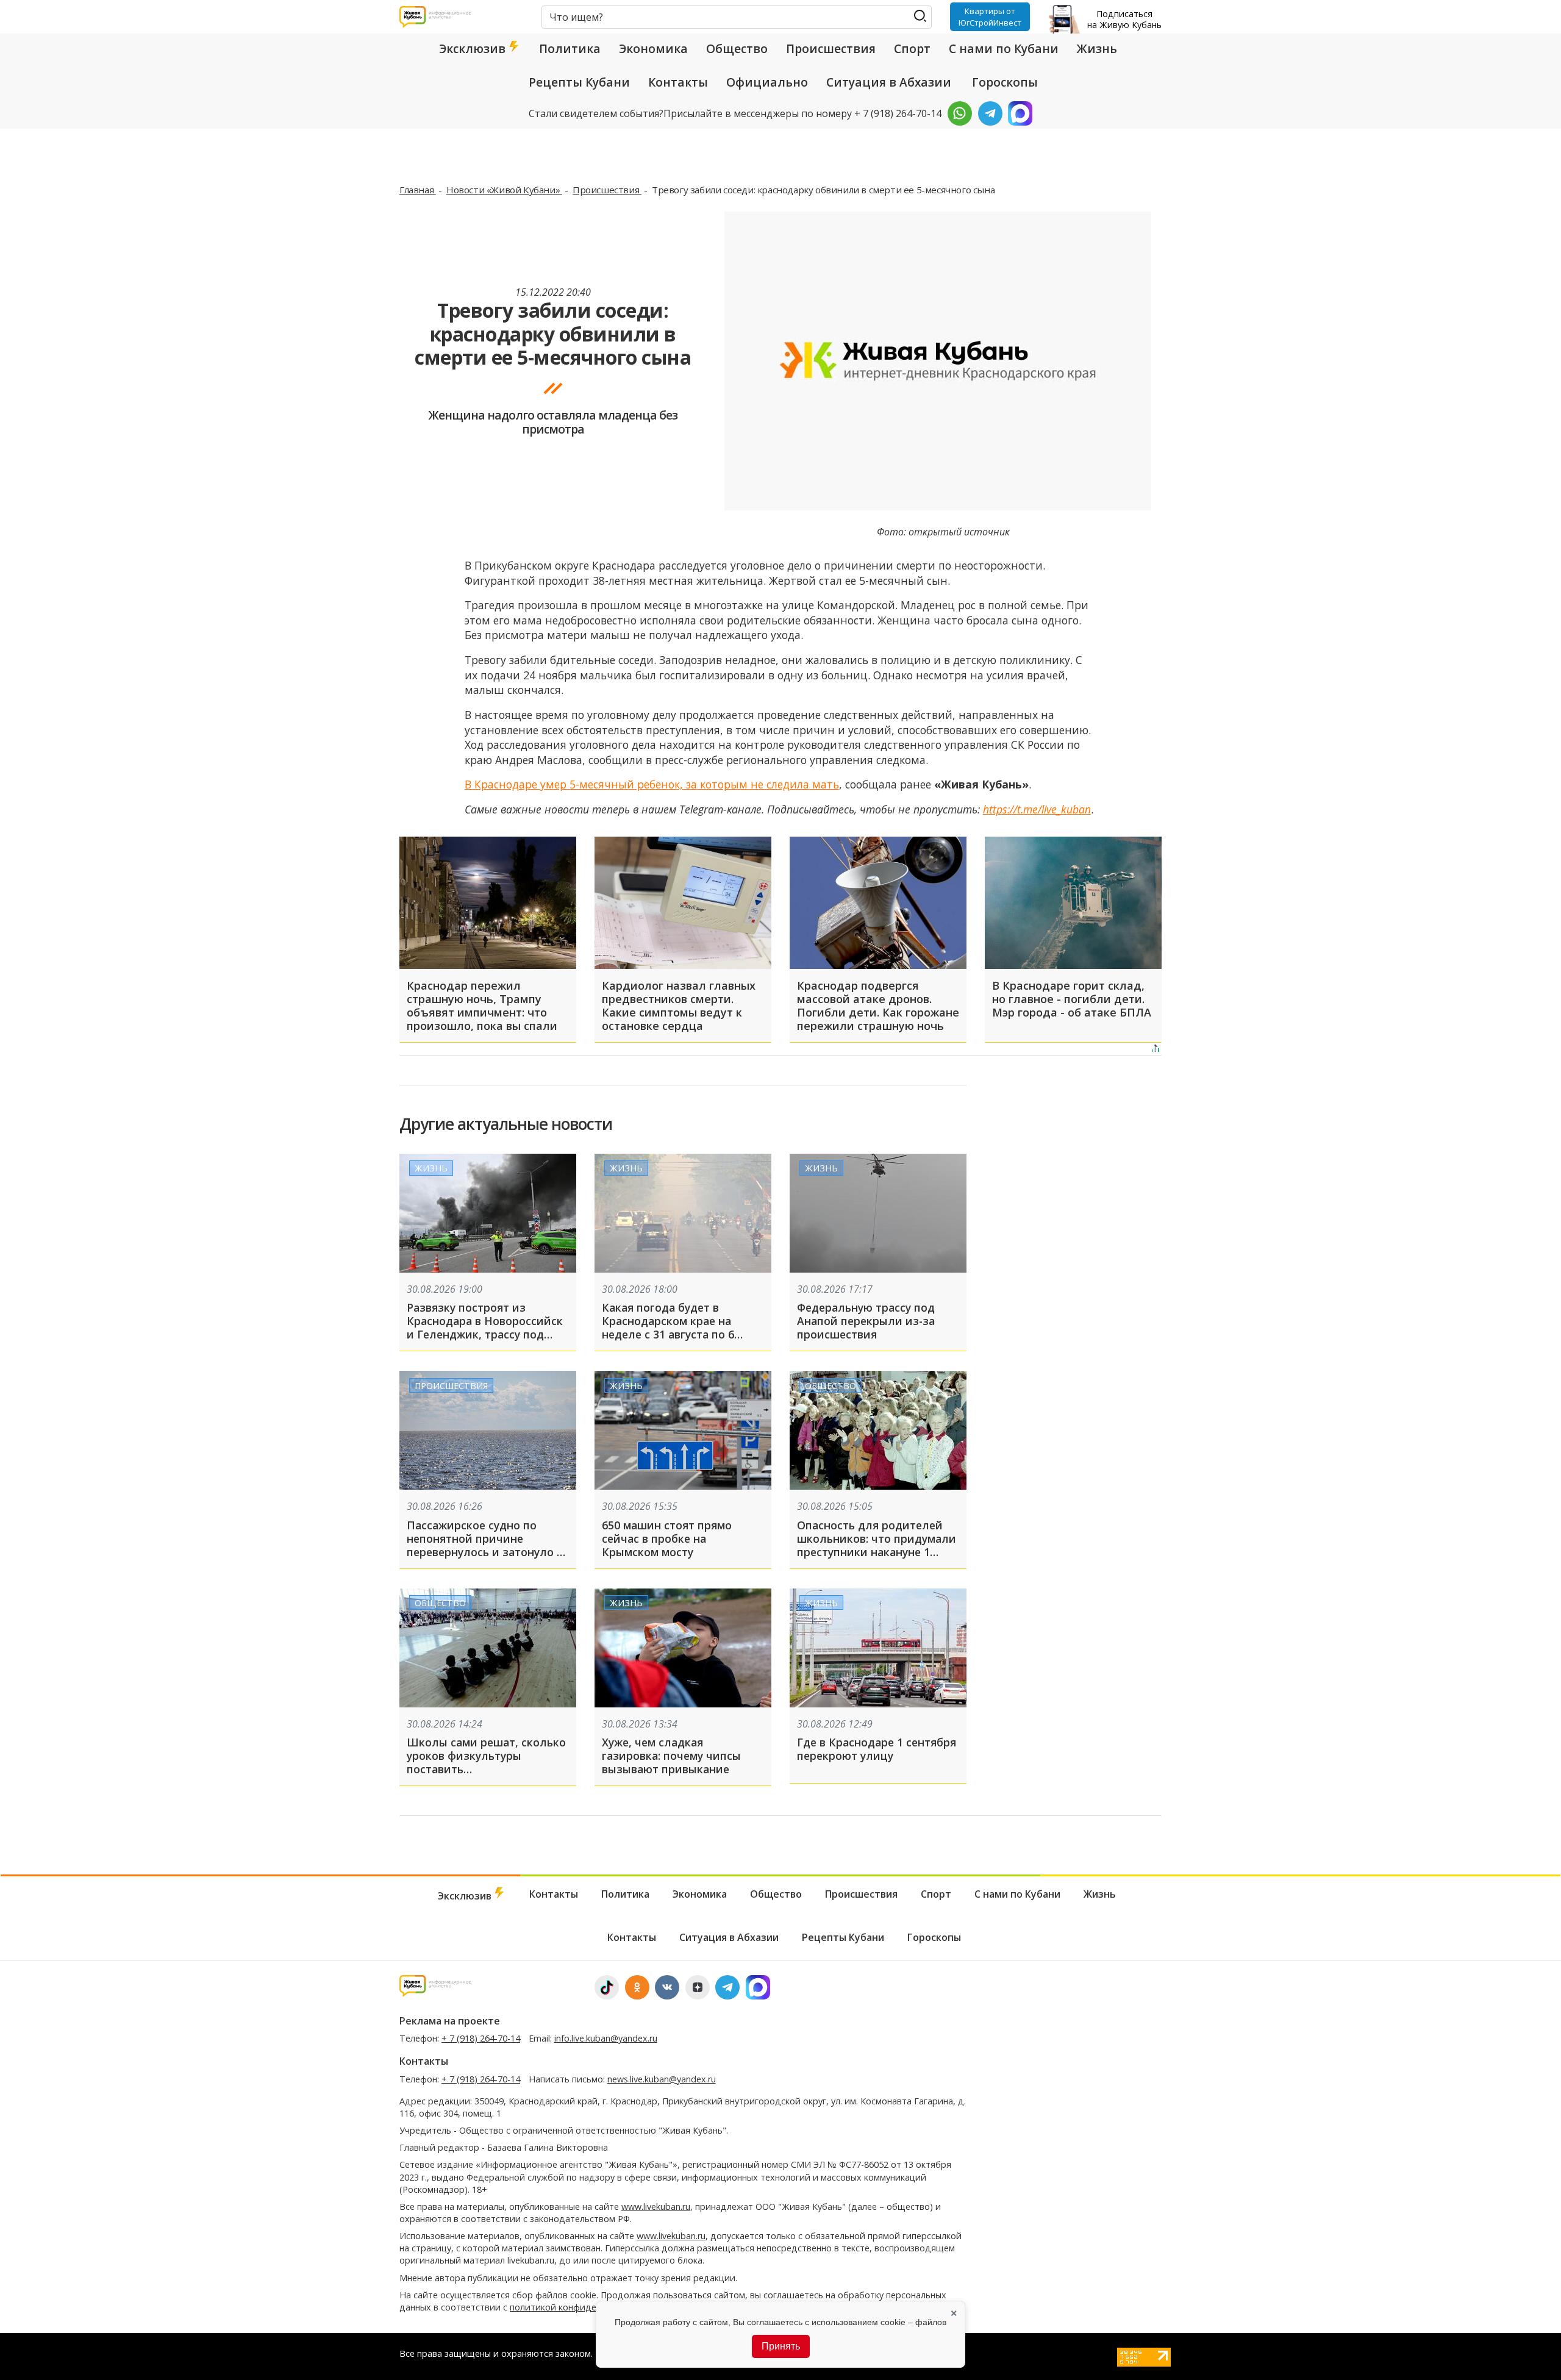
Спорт (912, 49)
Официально (767, 82)
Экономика (653, 49)
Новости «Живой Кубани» (504, 190)
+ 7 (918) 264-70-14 (481, 2038)
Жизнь (1097, 49)
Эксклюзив (474, 49)
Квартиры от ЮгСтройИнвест (990, 16)
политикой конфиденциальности (581, 2307)
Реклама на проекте (450, 2021)
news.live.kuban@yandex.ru (662, 2079)
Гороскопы (1005, 82)
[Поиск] (920, 16)
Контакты (678, 82)
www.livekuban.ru (656, 2207)
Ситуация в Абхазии (889, 82)
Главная (418, 190)
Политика (570, 49)
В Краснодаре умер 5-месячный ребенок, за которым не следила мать (652, 784)
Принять (781, 2346)
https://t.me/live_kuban (1037, 809)
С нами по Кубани (1004, 49)
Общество (737, 49)
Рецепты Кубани (579, 82)
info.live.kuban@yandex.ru (606, 2038)
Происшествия (831, 49)
